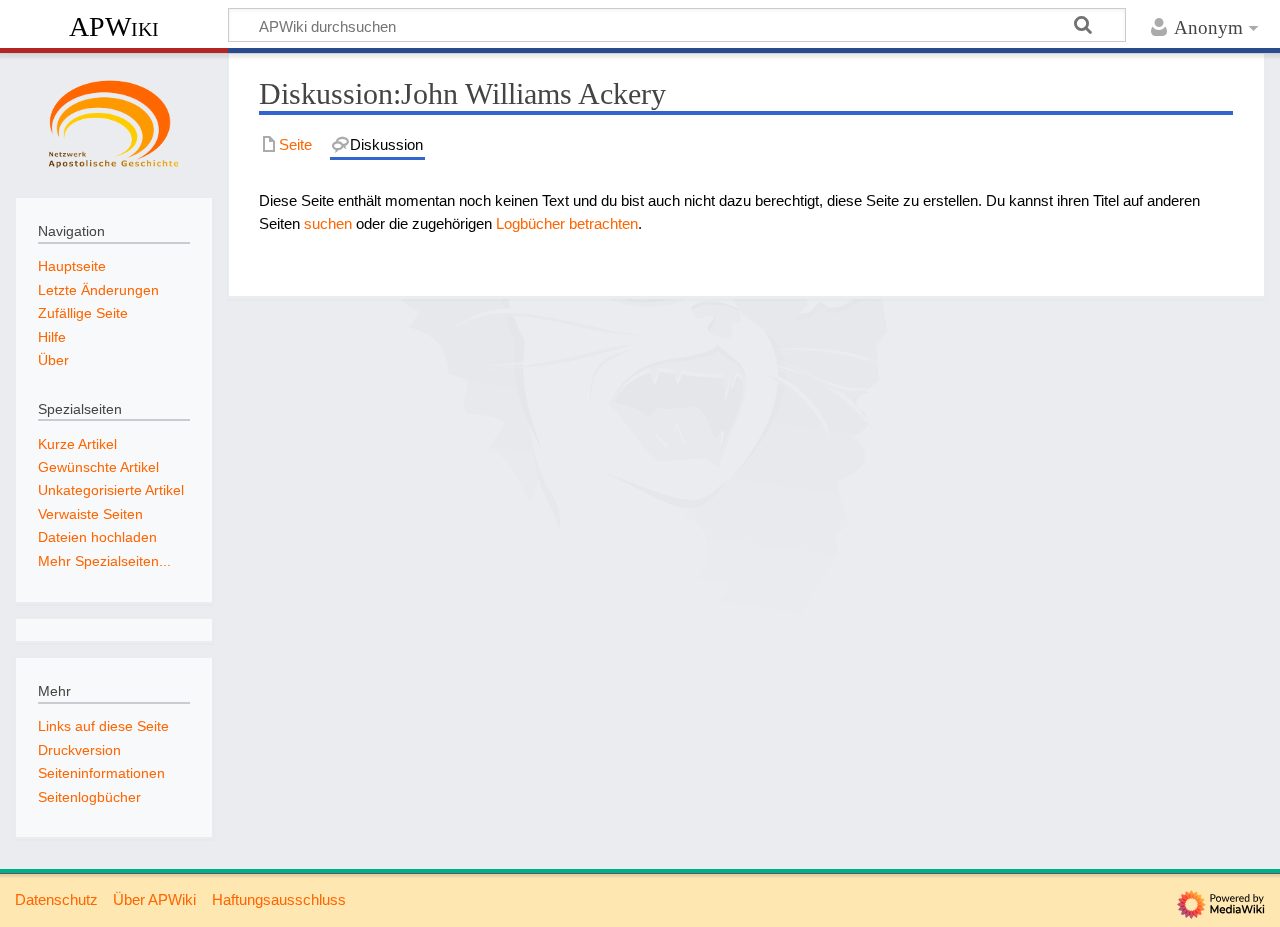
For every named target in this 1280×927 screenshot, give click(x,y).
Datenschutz (56, 899)
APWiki (114, 26)
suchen (328, 223)
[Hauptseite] (114, 123)
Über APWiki (154, 899)
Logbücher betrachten (567, 223)
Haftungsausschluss (279, 899)
